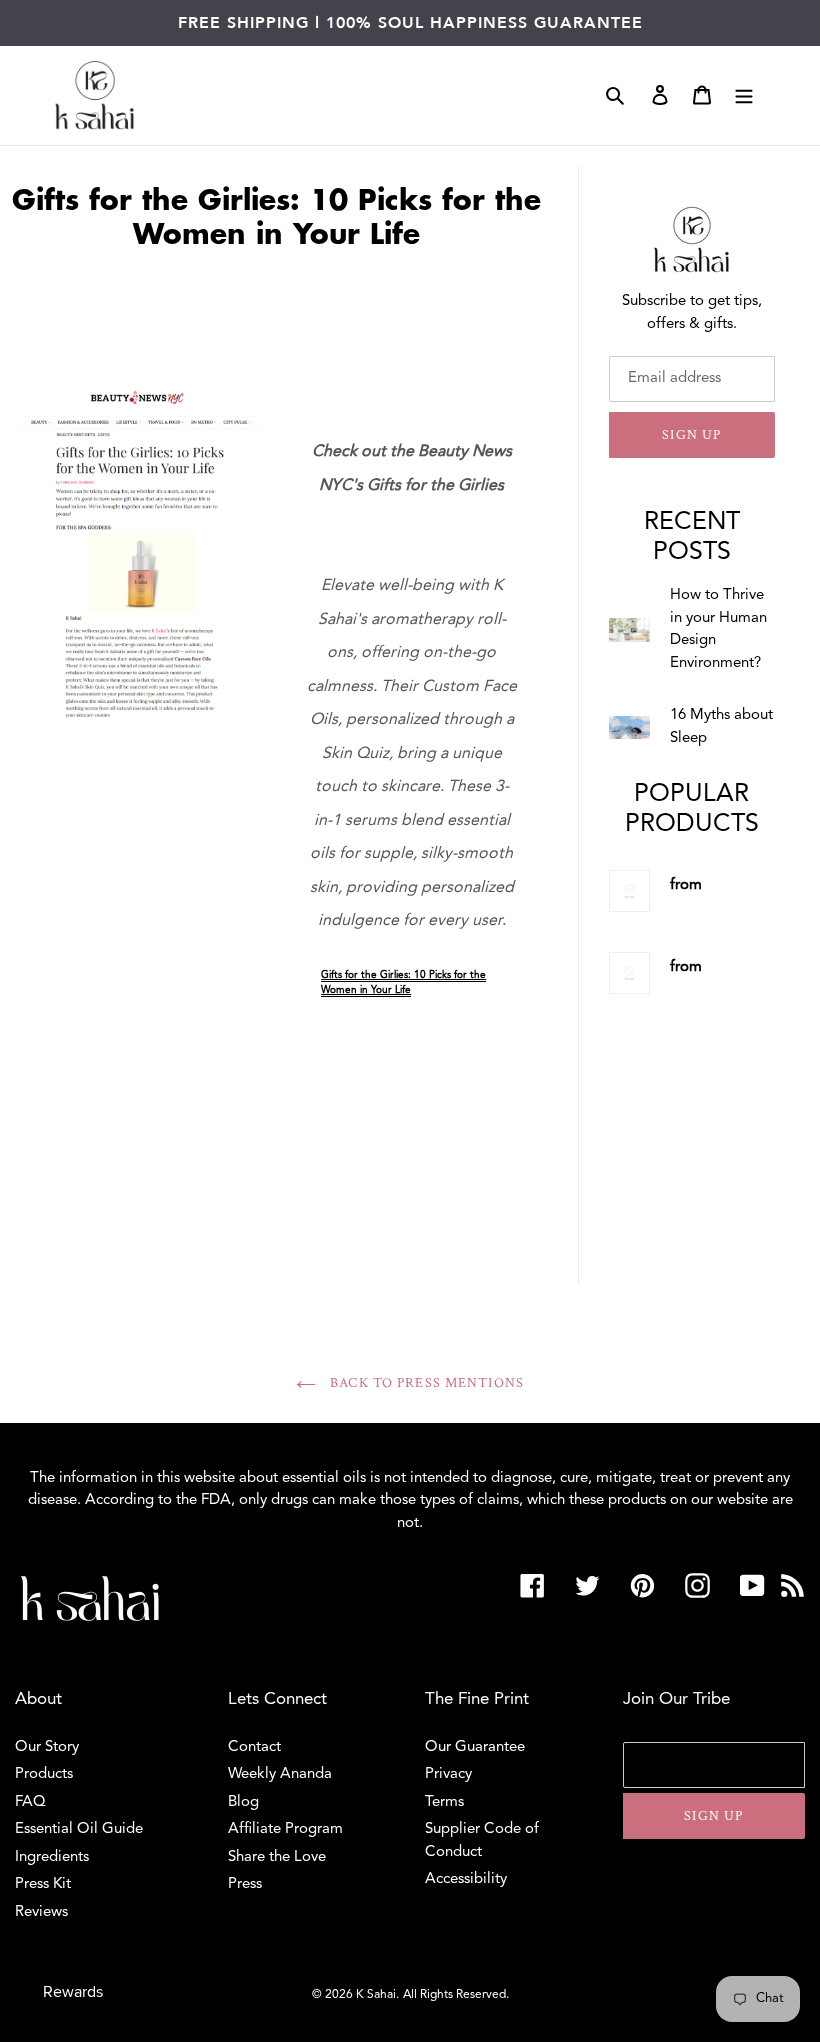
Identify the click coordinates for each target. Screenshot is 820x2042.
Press (245, 1884)
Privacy (448, 1774)
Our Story (47, 1747)
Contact (254, 1747)
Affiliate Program (285, 1829)
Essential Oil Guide (79, 1829)
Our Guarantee (475, 1747)
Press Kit (43, 1884)
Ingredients (52, 1857)
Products (44, 1774)
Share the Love (277, 1857)
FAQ (30, 1802)
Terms (444, 1802)
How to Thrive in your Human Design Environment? (718, 629)
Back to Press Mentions (425, 1383)
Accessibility (466, 1879)
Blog (243, 1802)
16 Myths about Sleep (721, 727)
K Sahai (376, 1995)
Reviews (41, 1912)
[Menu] (744, 95)
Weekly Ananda (280, 1774)
